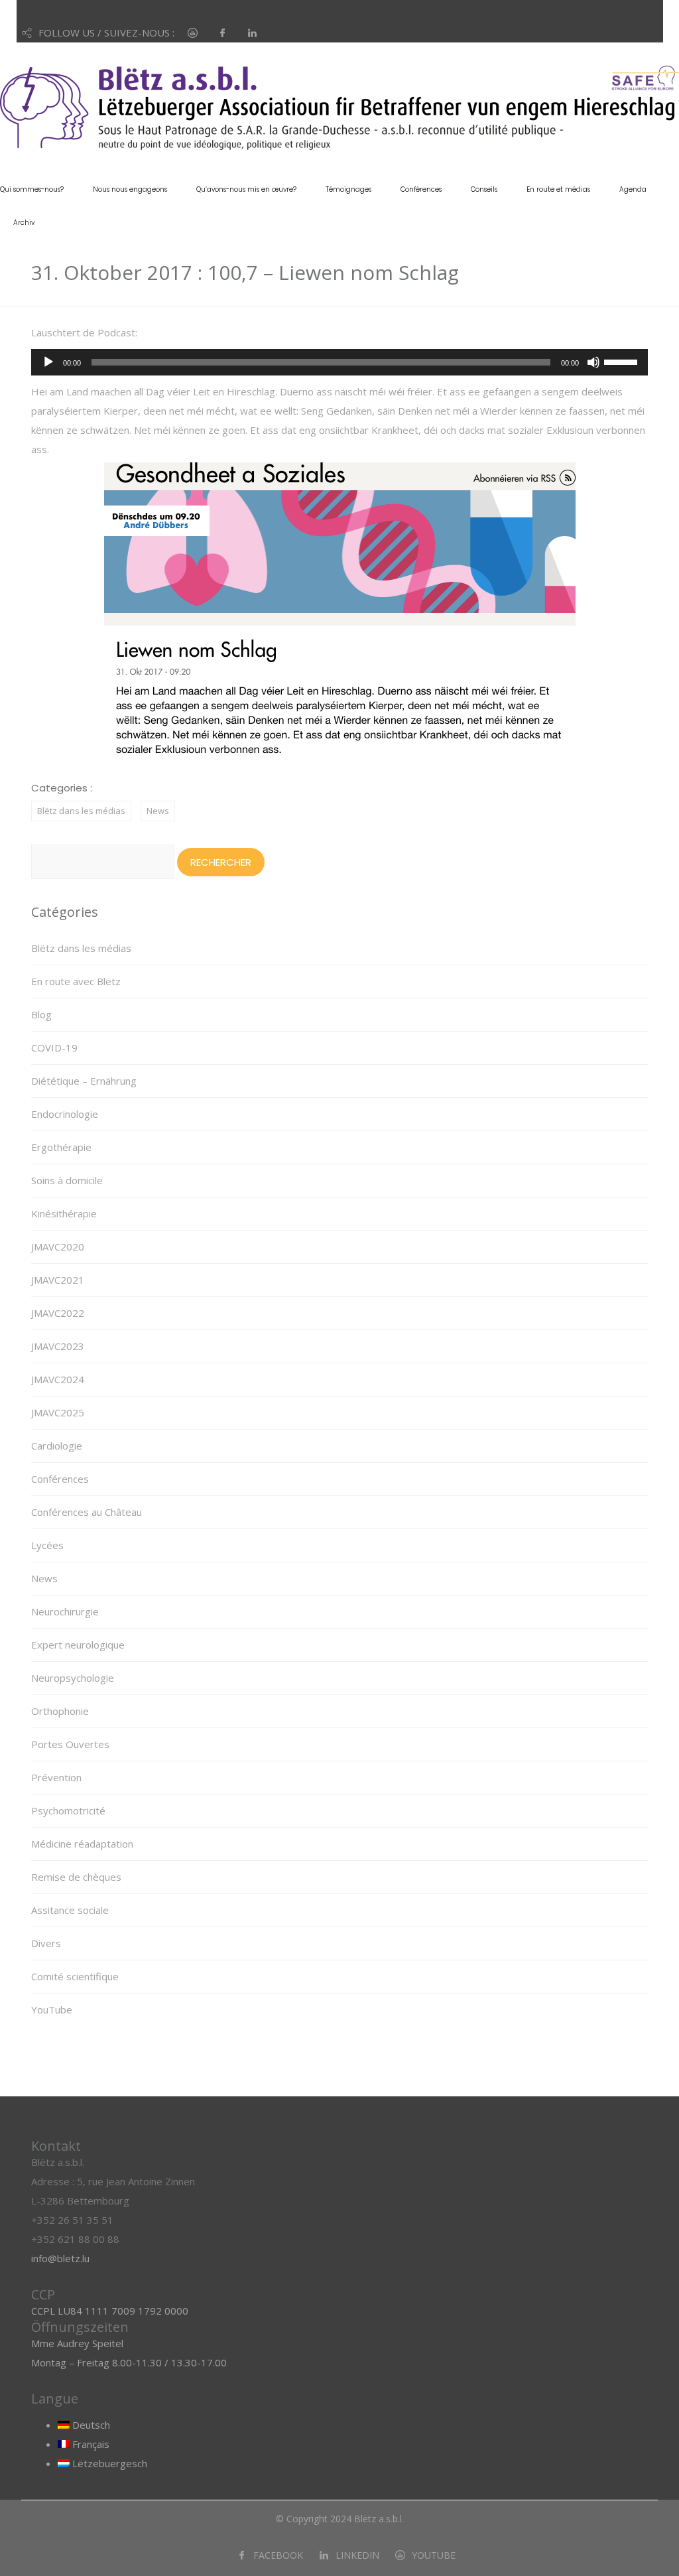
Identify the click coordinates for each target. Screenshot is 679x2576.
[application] (339, 362)
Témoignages (348, 189)
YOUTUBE (434, 2555)
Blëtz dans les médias (81, 811)
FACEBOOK (278, 2555)
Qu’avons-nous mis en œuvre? (246, 189)
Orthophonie (60, 1711)
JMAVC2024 (58, 1379)
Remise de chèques (76, 1877)
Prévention (56, 1777)
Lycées (47, 1545)
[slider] (623, 361)
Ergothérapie (61, 1147)
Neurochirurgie (65, 1611)
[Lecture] (48, 362)
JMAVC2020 (58, 1247)
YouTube (52, 2009)
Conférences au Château (87, 1512)
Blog (41, 1014)
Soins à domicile (67, 1180)
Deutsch (90, 2425)
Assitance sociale (70, 1910)
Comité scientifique (75, 1976)
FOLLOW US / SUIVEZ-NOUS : (106, 33)
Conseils (484, 189)
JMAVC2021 (58, 1280)
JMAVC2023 (58, 1346)
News (158, 811)
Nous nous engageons (130, 189)
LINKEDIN (357, 2555)
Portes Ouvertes (70, 1744)
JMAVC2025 (58, 1412)
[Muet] (593, 362)
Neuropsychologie (73, 1678)
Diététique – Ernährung (84, 1081)
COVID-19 (54, 1048)
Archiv (24, 223)
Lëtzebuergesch (108, 2463)
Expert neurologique (78, 1645)
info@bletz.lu (60, 2258)
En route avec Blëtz (76, 981)
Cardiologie (57, 1446)
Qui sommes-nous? (32, 189)
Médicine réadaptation (82, 1844)
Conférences (421, 189)
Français (90, 2444)
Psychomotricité (68, 1810)
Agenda (633, 189)
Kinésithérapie (64, 1213)
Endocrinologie (65, 1114)
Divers (46, 1943)
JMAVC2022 (58, 1313)
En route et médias (558, 189)
